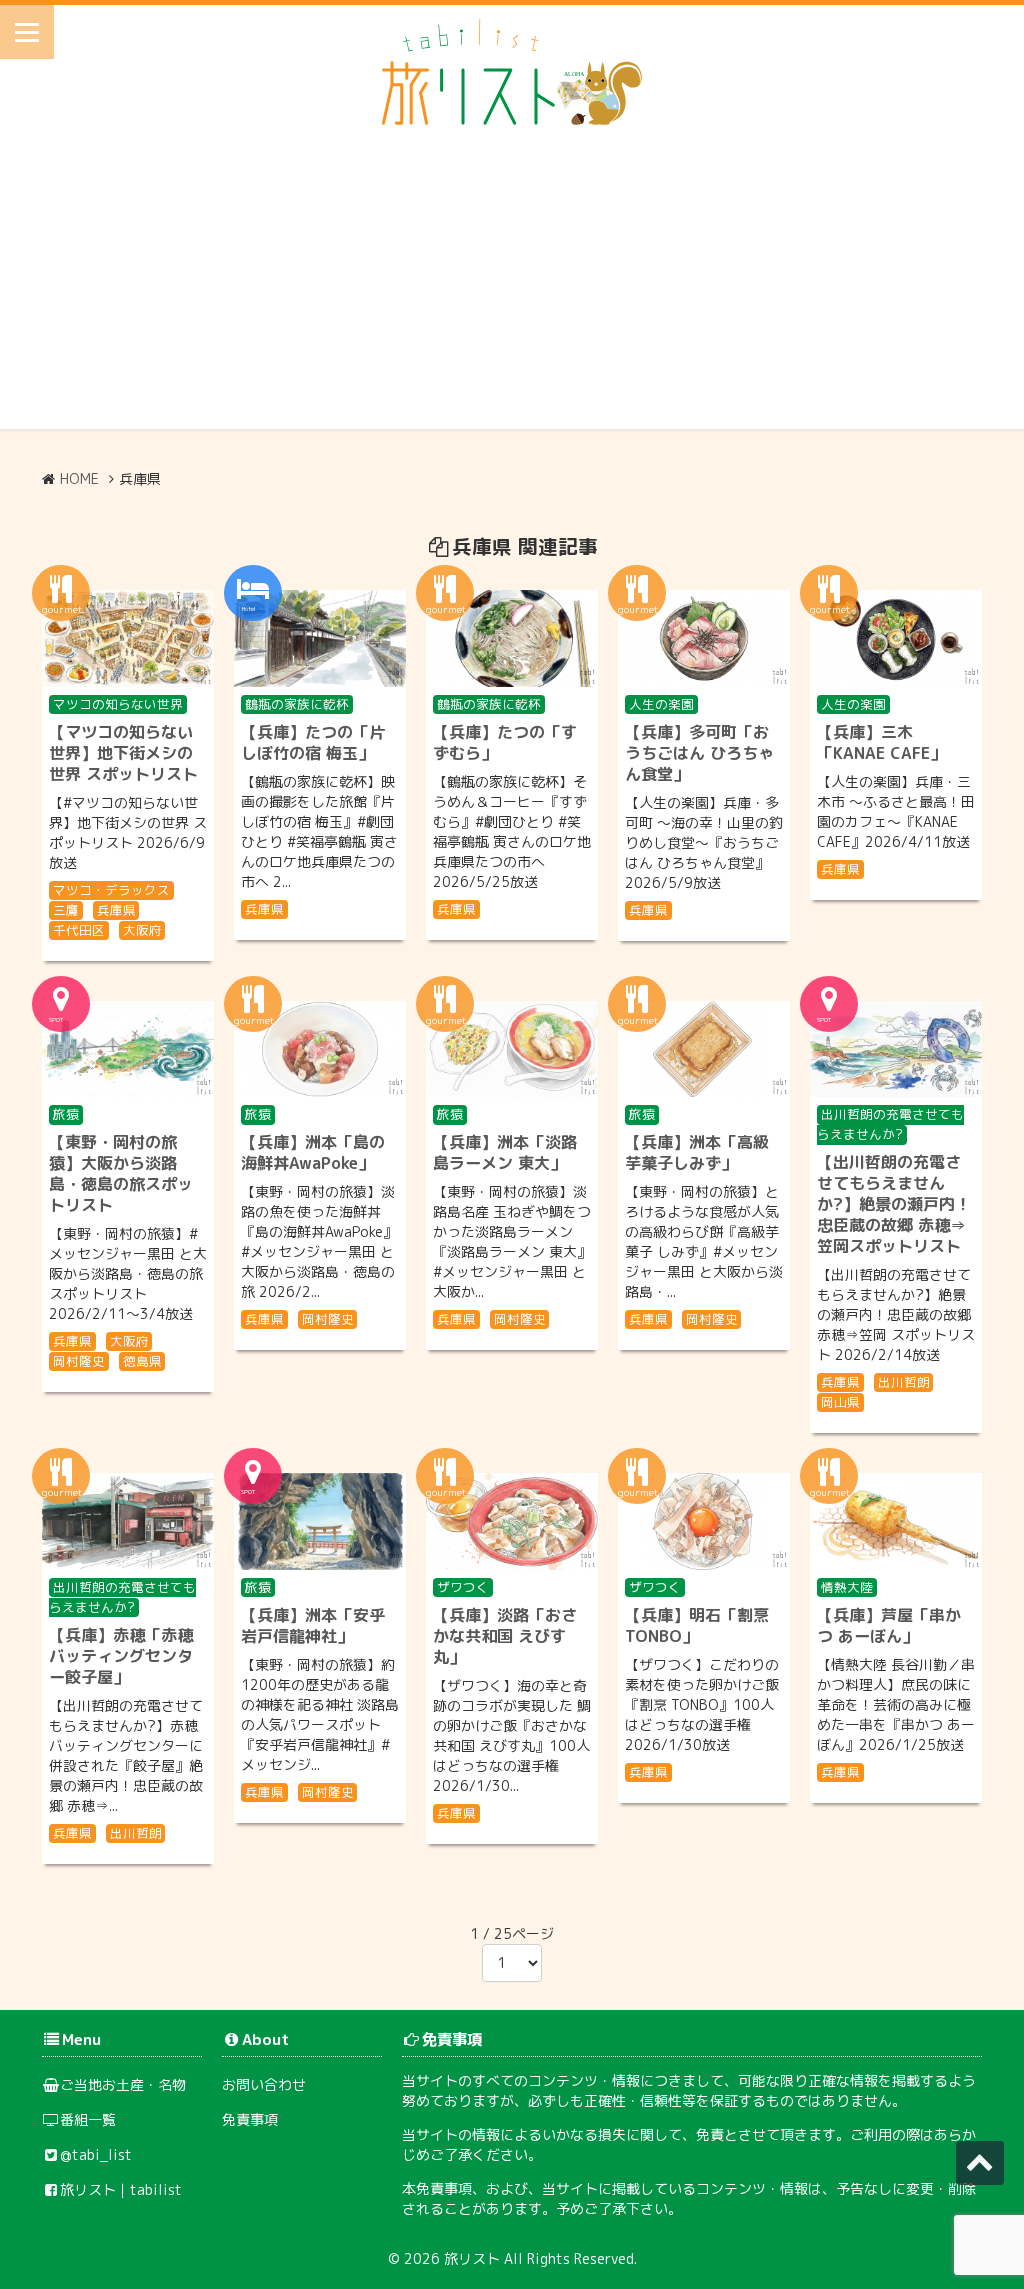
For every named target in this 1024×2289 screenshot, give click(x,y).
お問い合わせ (264, 2084)
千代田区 (79, 930)
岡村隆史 (79, 1361)
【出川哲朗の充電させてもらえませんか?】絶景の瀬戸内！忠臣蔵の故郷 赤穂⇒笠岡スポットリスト (894, 1204)
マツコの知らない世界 (118, 704)
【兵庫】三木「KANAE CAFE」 (881, 742)
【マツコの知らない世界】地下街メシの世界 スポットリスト (123, 753)
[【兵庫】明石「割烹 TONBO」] (704, 1521)
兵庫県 (116, 910)
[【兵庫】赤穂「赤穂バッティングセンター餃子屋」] (128, 1521)
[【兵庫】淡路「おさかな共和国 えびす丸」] (512, 1521)
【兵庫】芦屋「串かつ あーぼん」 (889, 1625)
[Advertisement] (512, 289)
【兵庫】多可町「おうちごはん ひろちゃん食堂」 (699, 753)
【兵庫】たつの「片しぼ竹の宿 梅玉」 (313, 742)
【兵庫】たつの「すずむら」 (505, 742)
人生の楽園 (661, 704)
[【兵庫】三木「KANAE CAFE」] (896, 638)
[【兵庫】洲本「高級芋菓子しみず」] (704, 1049)
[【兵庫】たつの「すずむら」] (512, 638)
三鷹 (66, 910)
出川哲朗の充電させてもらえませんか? (890, 1124)
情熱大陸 (847, 1587)
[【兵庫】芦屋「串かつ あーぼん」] (896, 1521)
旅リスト (472, 2258)
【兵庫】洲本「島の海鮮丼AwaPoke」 (313, 1152)
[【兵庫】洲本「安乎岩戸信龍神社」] (320, 1521)
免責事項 (250, 2119)
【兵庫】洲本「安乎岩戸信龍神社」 (313, 1625)
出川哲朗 (904, 1382)
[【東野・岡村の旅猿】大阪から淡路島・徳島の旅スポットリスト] (128, 1049)
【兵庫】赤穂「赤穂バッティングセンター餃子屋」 (121, 1656)
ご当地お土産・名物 (123, 2084)
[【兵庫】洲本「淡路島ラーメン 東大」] (512, 1049)
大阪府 (142, 930)
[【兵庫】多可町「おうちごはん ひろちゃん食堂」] (704, 638)
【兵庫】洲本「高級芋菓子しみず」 (697, 1152)
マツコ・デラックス (111, 890)
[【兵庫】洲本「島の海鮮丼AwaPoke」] (320, 1049)
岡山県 (840, 1402)
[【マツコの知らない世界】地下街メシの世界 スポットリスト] (128, 638)
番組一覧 (88, 2119)
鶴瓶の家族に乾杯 (297, 704)
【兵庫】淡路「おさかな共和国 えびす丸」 (505, 1636)
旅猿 (66, 1114)
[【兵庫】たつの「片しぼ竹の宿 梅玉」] (320, 638)
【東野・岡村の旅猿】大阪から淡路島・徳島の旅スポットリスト (121, 1173)
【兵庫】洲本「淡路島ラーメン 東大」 (505, 1152)
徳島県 (142, 1361)
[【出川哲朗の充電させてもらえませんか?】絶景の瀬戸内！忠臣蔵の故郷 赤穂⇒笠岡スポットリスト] (896, 1049)
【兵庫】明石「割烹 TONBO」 (697, 1625)
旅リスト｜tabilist (121, 2189)
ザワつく (463, 1587)
